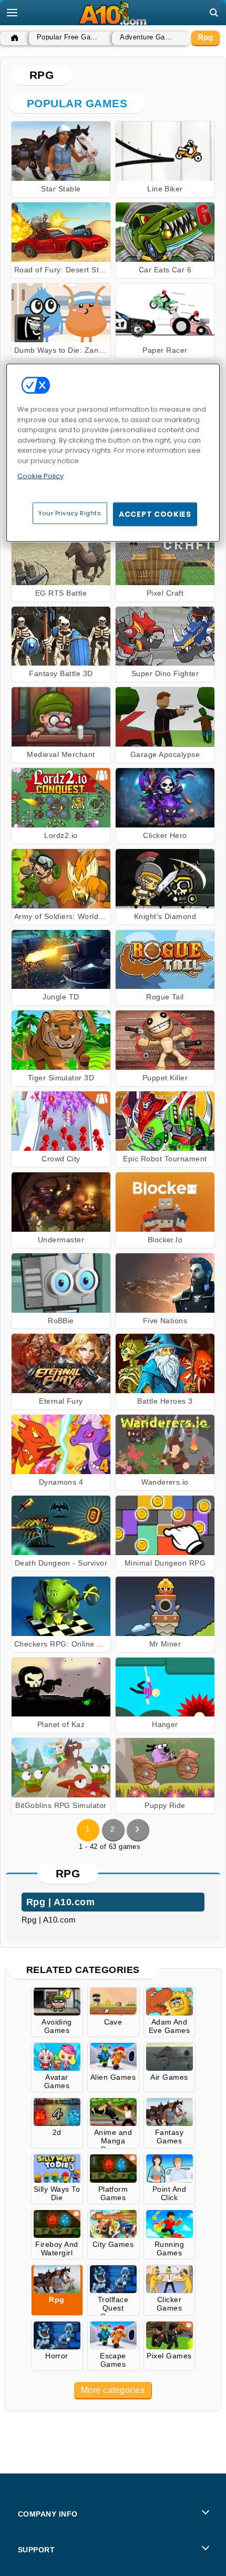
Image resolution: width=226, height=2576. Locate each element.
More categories (113, 2390)
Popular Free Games (69, 37)
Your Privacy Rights (70, 513)
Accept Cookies (155, 514)
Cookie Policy (40, 476)
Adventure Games (148, 37)
